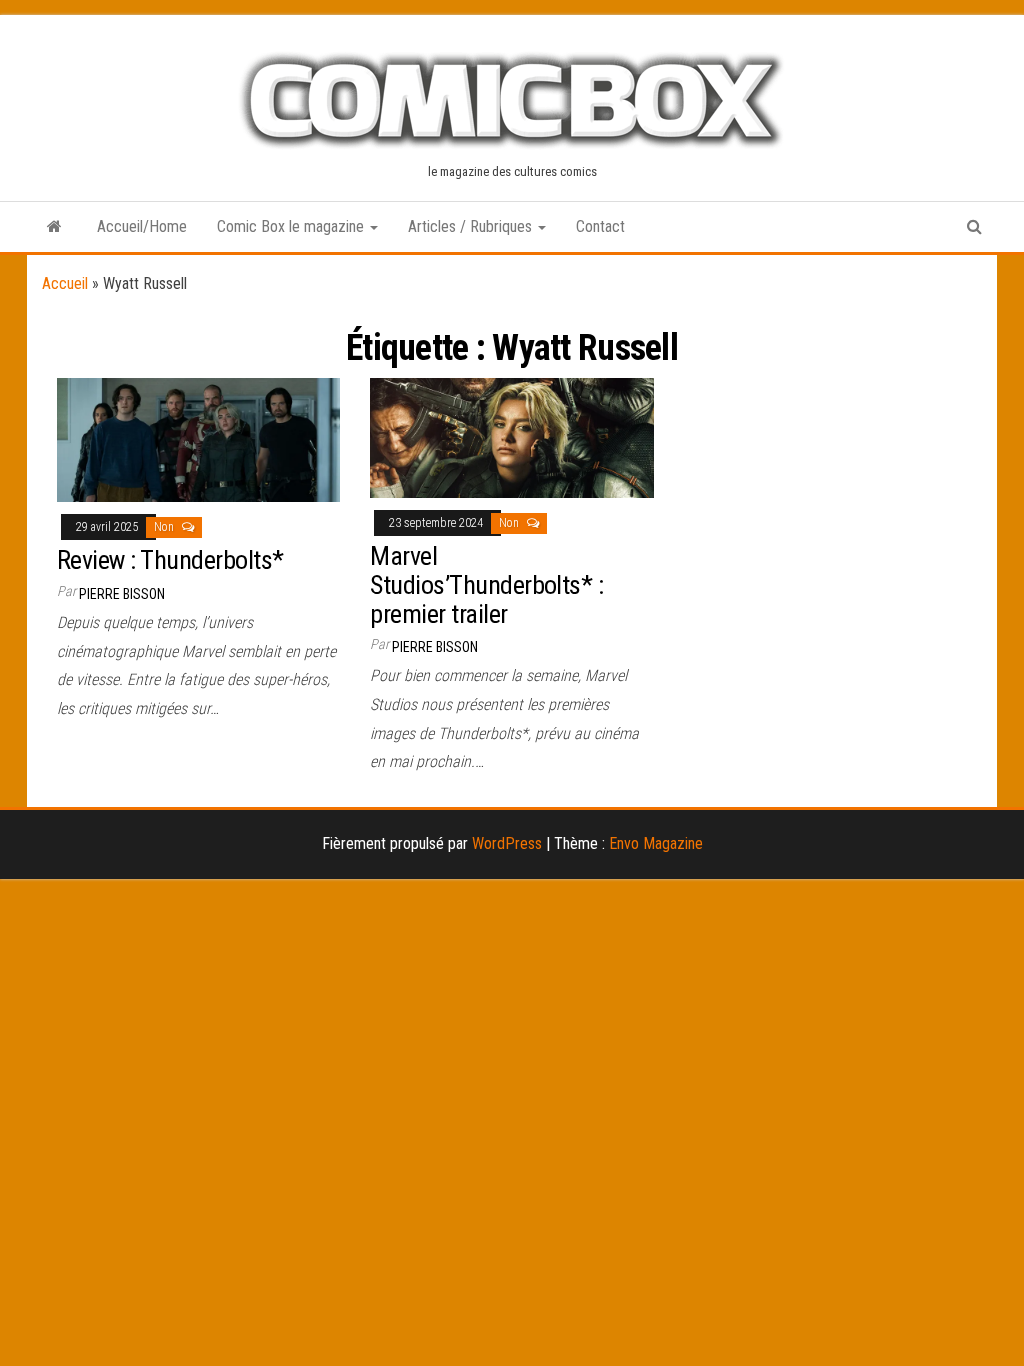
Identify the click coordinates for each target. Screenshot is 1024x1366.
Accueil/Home (142, 226)
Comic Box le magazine (292, 226)
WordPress (507, 843)
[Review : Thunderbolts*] (198, 438)
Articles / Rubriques (472, 226)
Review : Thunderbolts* (170, 560)
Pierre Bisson (122, 594)
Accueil (65, 283)
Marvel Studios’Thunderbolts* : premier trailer (486, 584)
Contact (600, 226)
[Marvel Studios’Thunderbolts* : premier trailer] (511, 436)
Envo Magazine (656, 843)
